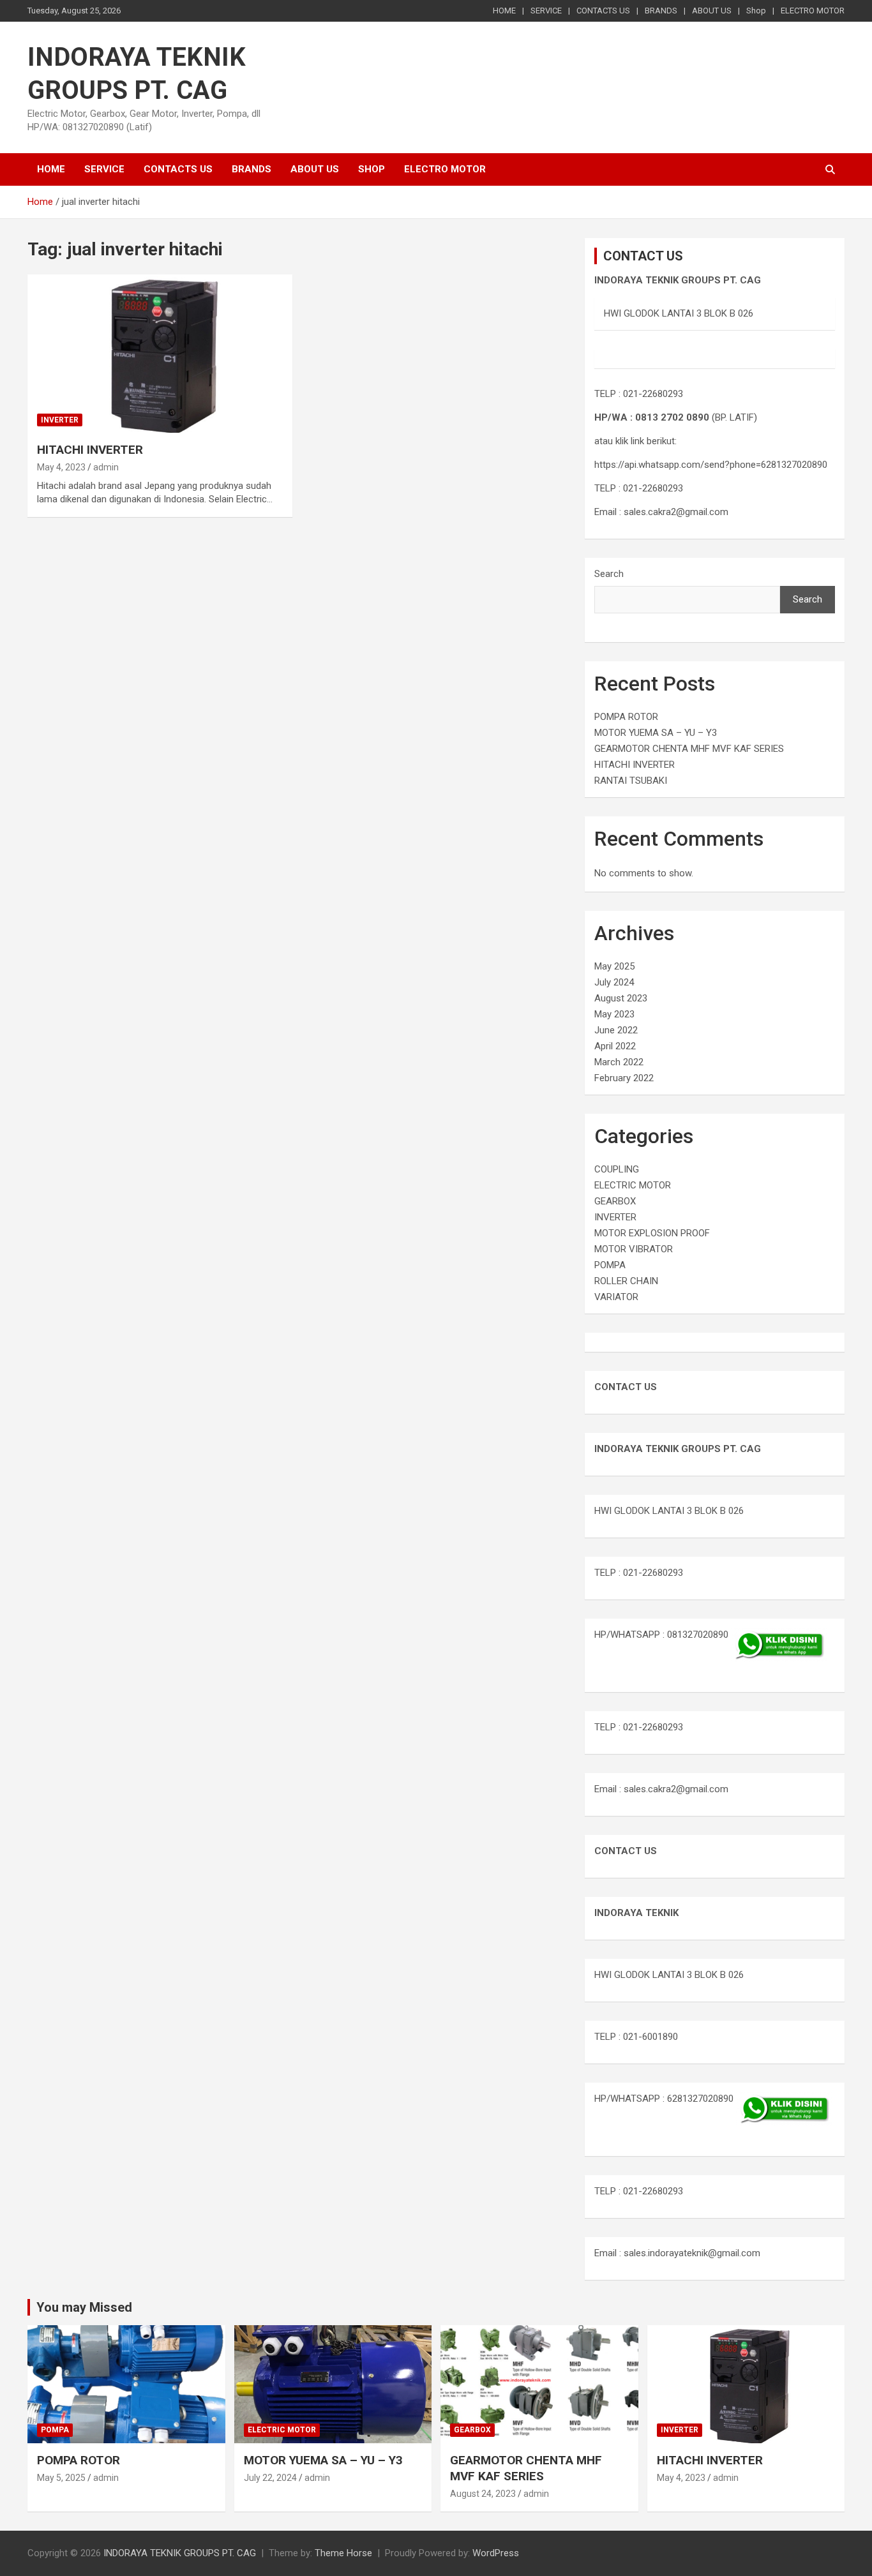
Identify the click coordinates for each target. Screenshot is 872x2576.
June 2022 (616, 1030)
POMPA (610, 1265)
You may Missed (84, 2307)
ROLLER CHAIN (626, 1281)
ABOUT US (712, 11)
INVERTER (60, 420)
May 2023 (614, 1014)
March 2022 (619, 1062)
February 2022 (624, 1078)
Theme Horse (343, 2553)
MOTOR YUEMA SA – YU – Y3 (656, 733)
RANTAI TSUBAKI (631, 781)
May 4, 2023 (61, 467)
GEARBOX (615, 1201)
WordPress (496, 2553)
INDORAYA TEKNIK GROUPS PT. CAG (180, 2553)
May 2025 (614, 966)
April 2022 (615, 1046)
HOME (504, 11)
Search (609, 574)
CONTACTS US (603, 11)
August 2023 (621, 998)
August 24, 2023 (483, 2494)
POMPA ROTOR (626, 717)
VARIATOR (616, 1297)
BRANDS (661, 11)
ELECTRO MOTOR (813, 11)
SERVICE (546, 11)
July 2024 (614, 982)
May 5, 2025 (61, 2478)
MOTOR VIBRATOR (634, 1249)
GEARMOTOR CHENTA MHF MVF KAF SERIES (689, 749)
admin (106, 467)
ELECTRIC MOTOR (633, 1185)
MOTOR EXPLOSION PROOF (652, 1233)
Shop (756, 11)
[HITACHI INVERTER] (160, 354)
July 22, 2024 (270, 2478)
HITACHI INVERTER (90, 450)
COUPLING (617, 1169)
